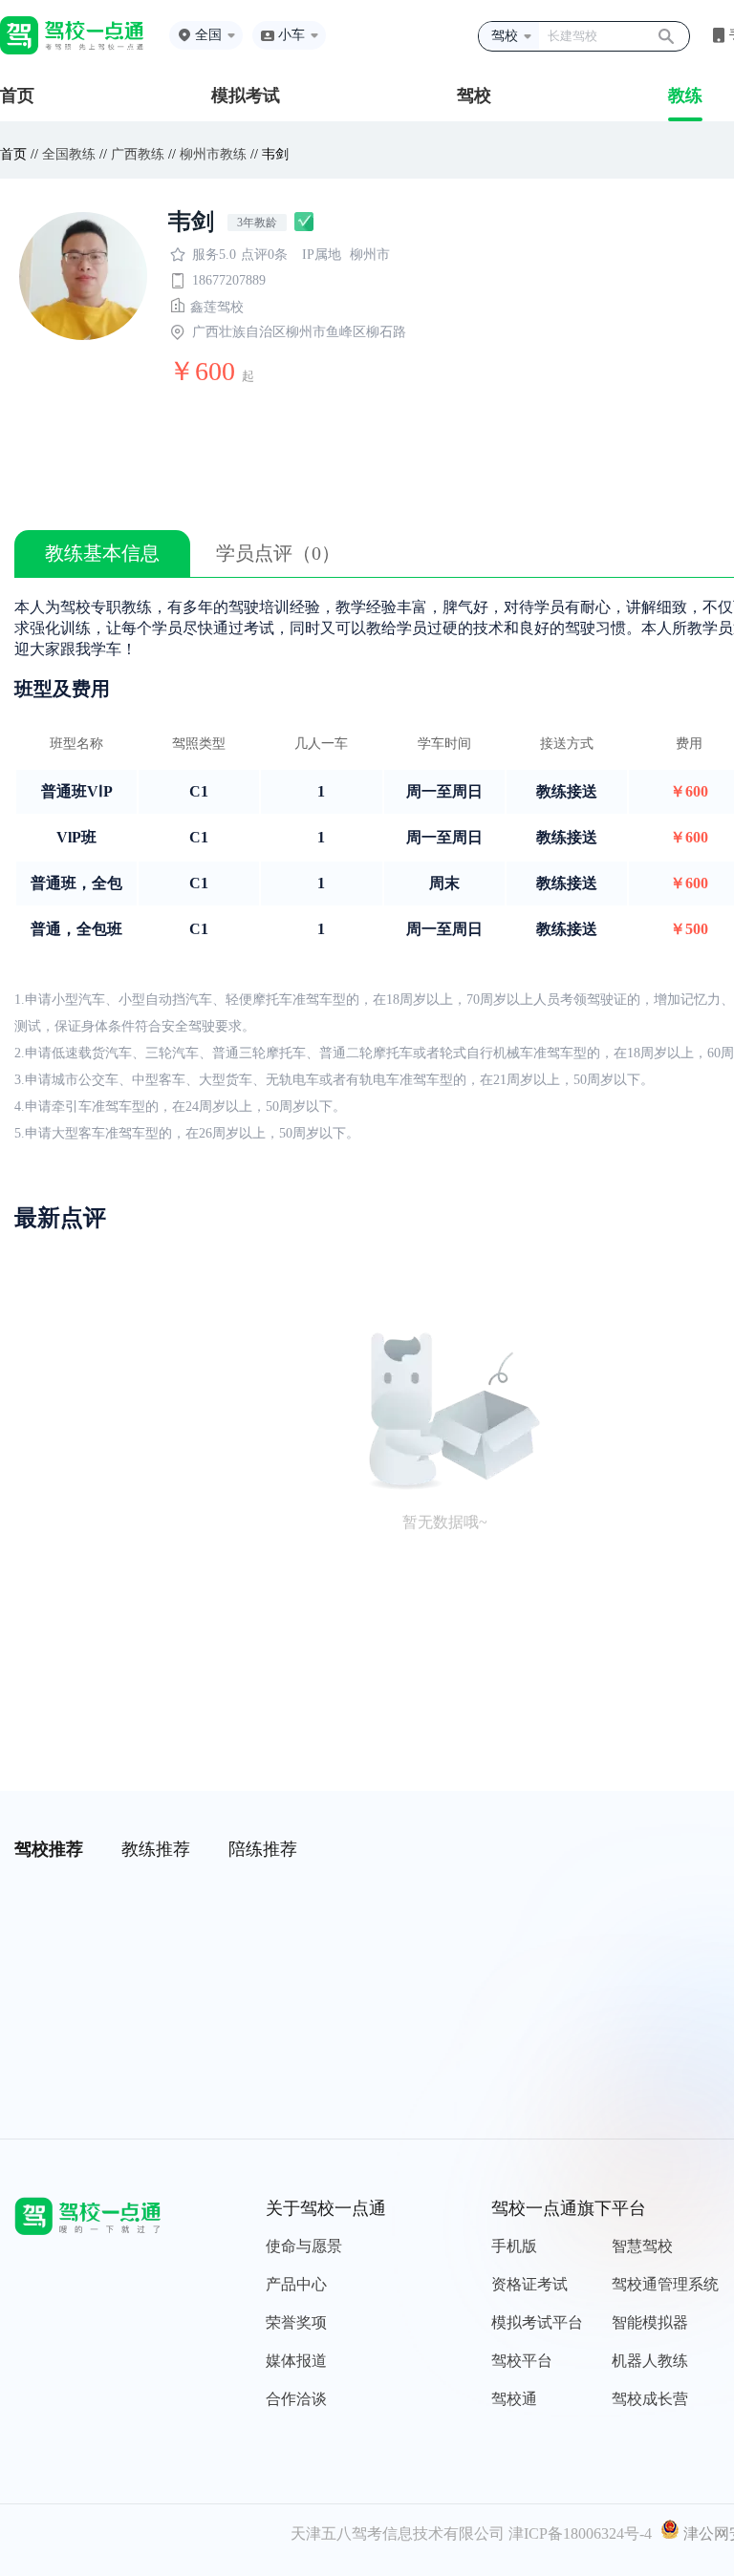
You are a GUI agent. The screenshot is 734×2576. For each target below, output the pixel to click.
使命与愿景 (304, 2246)
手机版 (514, 2246)
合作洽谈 (296, 2399)
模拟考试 (246, 96)
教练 (685, 96)
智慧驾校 (642, 2246)
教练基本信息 (102, 553)
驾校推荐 (49, 1849)
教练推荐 (156, 1849)
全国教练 (69, 154)
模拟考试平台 (537, 2322)
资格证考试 (529, 2284)
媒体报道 (296, 2361)
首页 (17, 96)
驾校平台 (522, 2361)
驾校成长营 (650, 2399)
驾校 (474, 96)
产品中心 (296, 2284)
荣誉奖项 (296, 2322)
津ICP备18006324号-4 (580, 2533)
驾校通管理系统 (665, 2284)
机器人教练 (650, 2361)
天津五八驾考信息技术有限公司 (398, 2533)
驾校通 (514, 2399)
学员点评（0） (278, 553)
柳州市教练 (213, 154)
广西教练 (138, 154)
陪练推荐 (263, 1849)
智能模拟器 (650, 2322)
